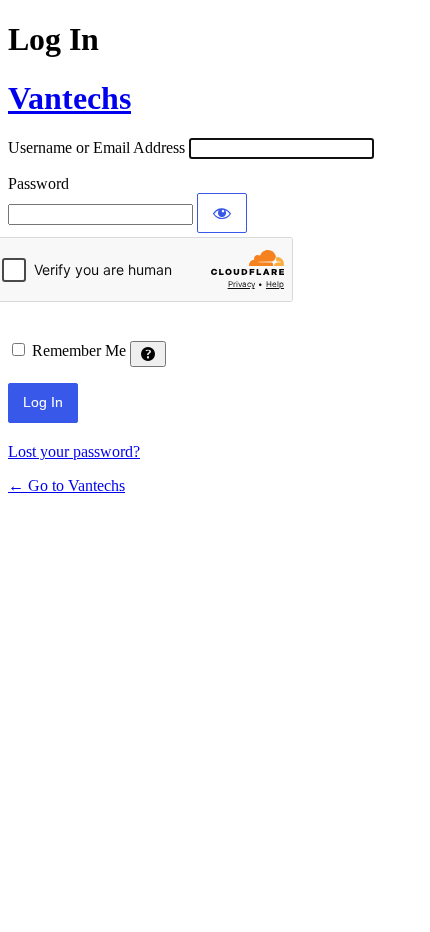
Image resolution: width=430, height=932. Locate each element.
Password (38, 183)
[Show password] (222, 213)
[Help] (148, 354)
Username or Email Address (96, 147)
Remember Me (79, 350)
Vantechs (69, 98)
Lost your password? (74, 451)
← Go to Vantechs (66, 485)
